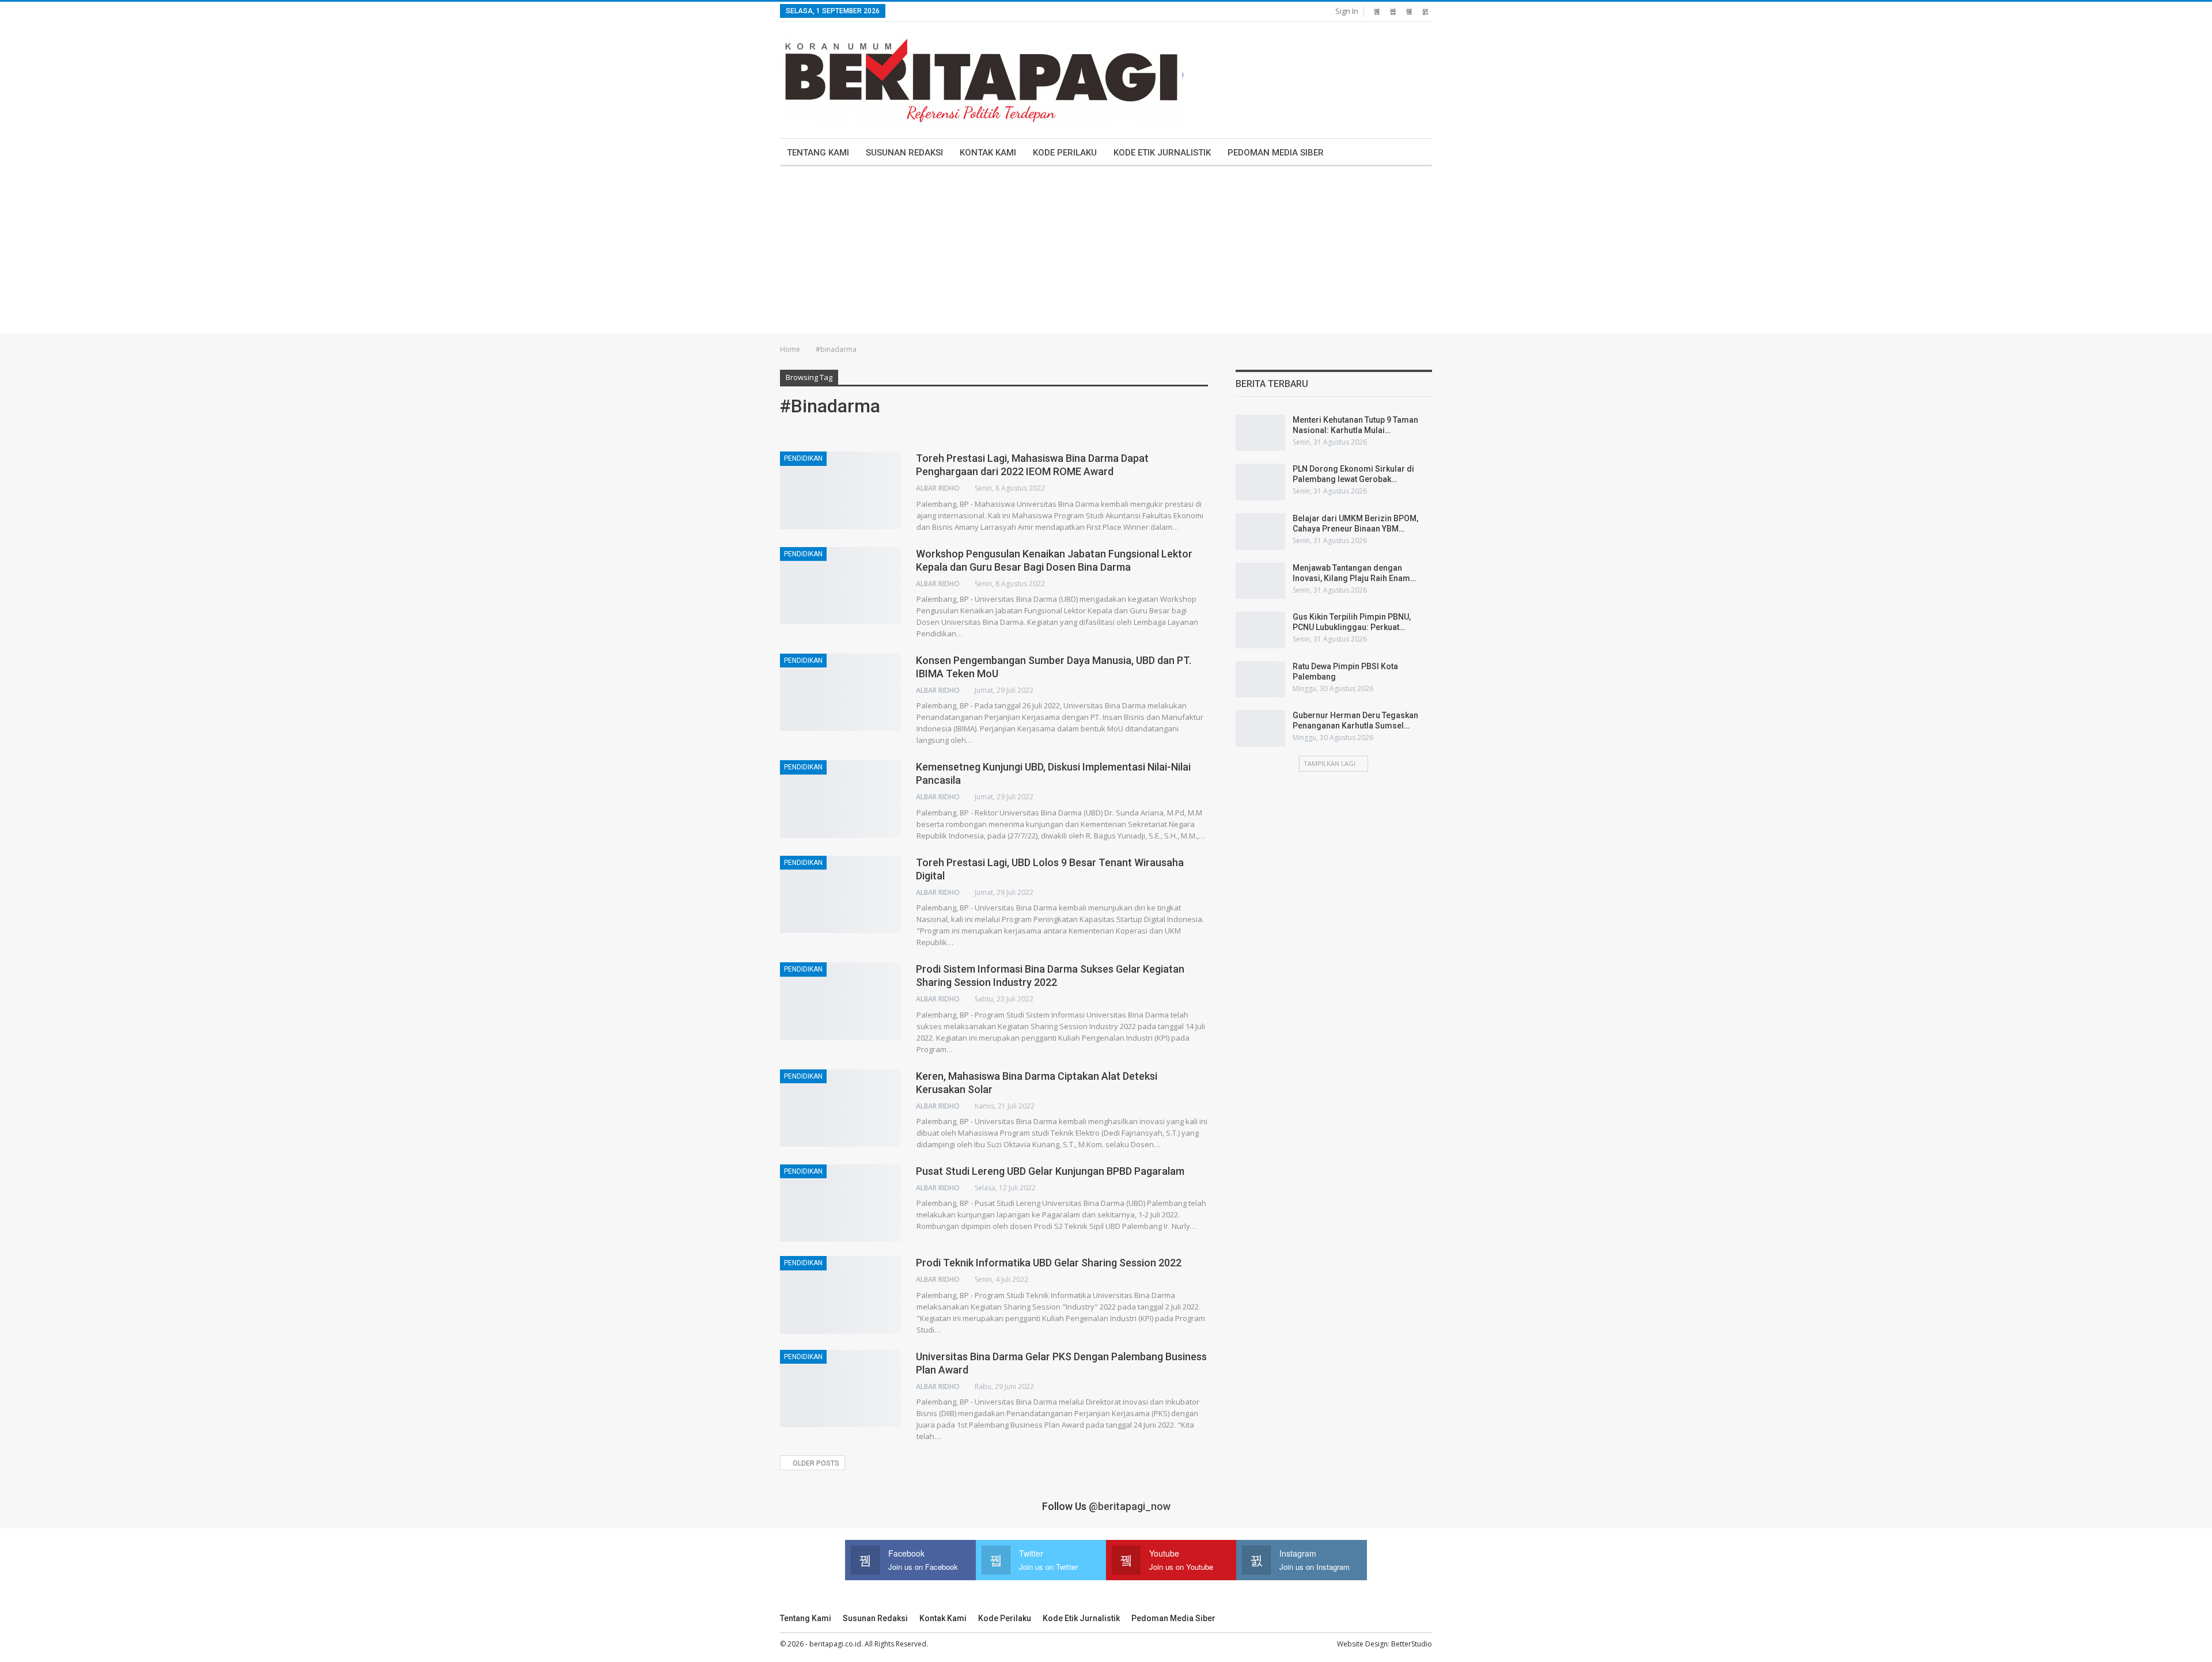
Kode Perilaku (1065, 153)
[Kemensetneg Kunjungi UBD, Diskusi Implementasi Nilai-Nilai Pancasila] (840, 799)
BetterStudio (1412, 1644)
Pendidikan (803, 458)
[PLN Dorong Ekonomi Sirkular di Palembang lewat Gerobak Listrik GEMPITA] (1260, 482)
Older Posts (815, 1463)
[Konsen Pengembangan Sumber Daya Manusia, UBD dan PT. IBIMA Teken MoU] (840, 692)
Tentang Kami (818, 153)
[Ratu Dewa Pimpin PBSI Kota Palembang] (1260, 680)
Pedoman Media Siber (1276, 153)
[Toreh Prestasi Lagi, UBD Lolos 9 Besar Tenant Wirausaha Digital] (840, 894)
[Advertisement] (1106, 253)
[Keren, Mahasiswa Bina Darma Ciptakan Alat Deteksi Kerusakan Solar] (840, 1108)
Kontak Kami (988, 153)
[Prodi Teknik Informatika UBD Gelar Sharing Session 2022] (840, 1295)
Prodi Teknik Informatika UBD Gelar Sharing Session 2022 (1049, 1263)
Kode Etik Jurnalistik (1162, 153)
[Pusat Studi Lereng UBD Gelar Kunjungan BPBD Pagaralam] (840, 1203)
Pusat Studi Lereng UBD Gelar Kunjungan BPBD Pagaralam (1050, 1171)
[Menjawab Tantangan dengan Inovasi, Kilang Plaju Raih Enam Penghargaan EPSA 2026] (1260, 581)
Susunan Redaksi (904, 153)
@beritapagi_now (1130, 1506)
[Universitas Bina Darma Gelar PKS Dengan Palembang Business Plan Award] (840, 1388)
